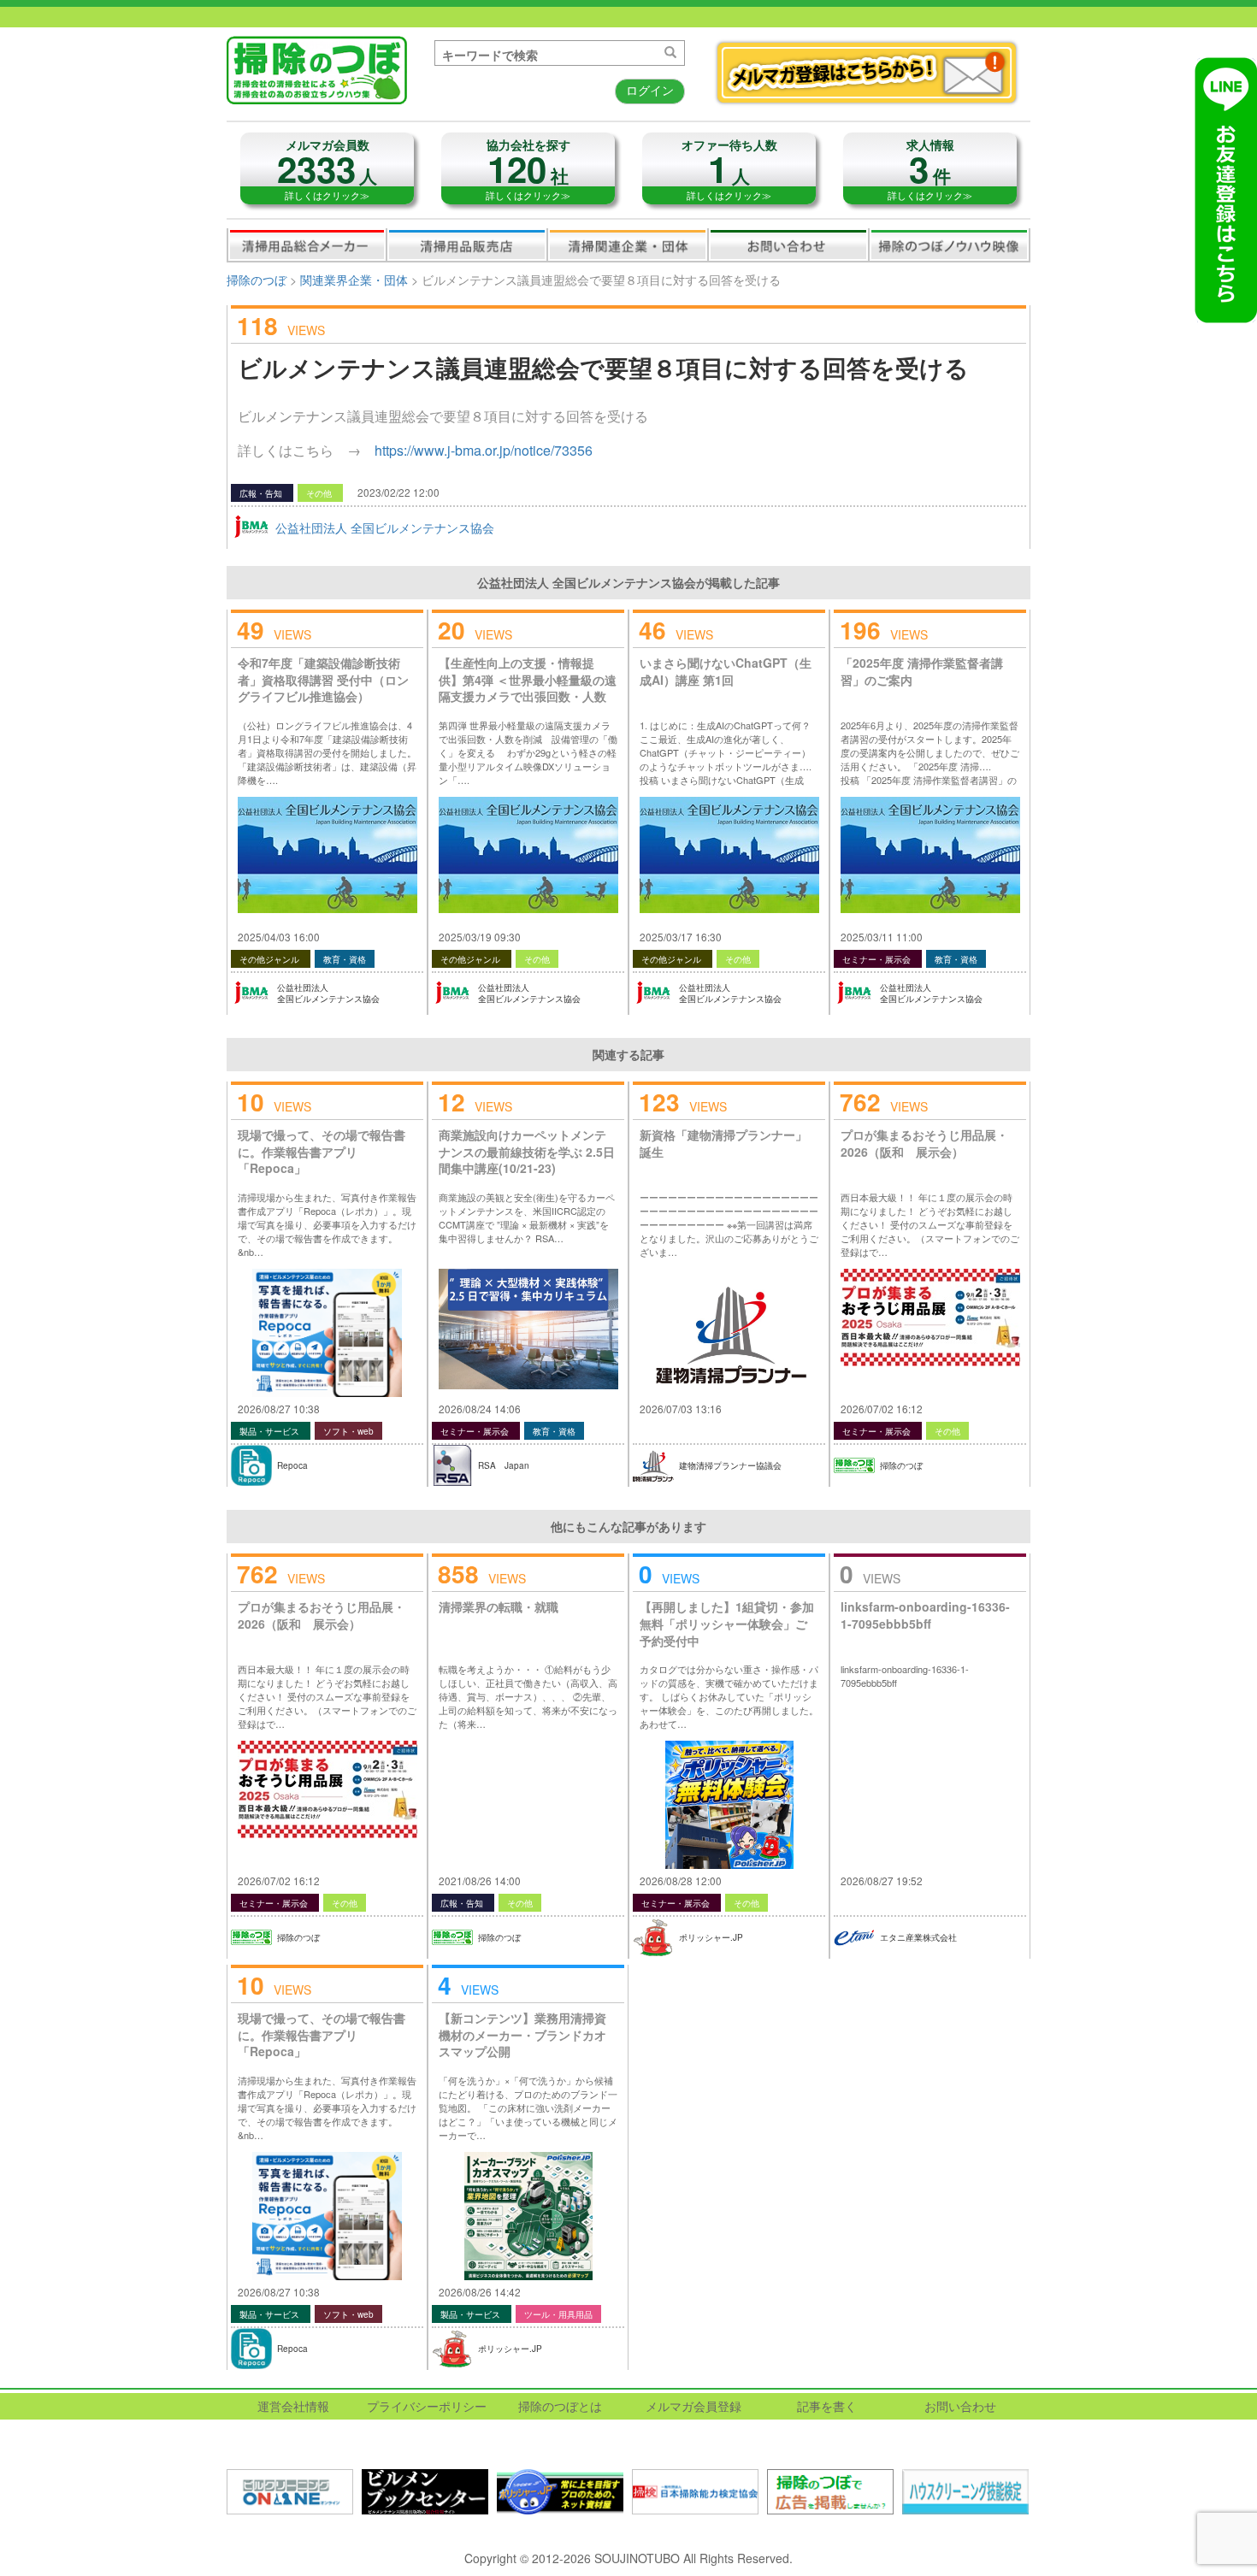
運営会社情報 (293, 2406)
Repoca (292, 1465)
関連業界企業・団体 (628, 245)
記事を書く (827, 2406)
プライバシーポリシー (427, 2406)
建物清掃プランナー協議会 (730, 1465)
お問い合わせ (788, 245)
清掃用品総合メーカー (307, 245)
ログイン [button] (650, 90)
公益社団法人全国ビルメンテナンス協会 (328, 993)
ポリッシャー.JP (711, 1937)
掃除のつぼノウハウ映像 (949, 245)
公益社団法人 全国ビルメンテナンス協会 (385, 528)
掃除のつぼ (257, 280)
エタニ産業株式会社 (918, 1937)
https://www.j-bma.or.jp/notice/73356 (484, 450)
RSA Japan (504, 1465)
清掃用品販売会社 (467, 245)
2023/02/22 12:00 (398, 492)
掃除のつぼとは (560, 2406)
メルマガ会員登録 (693, 2406)
